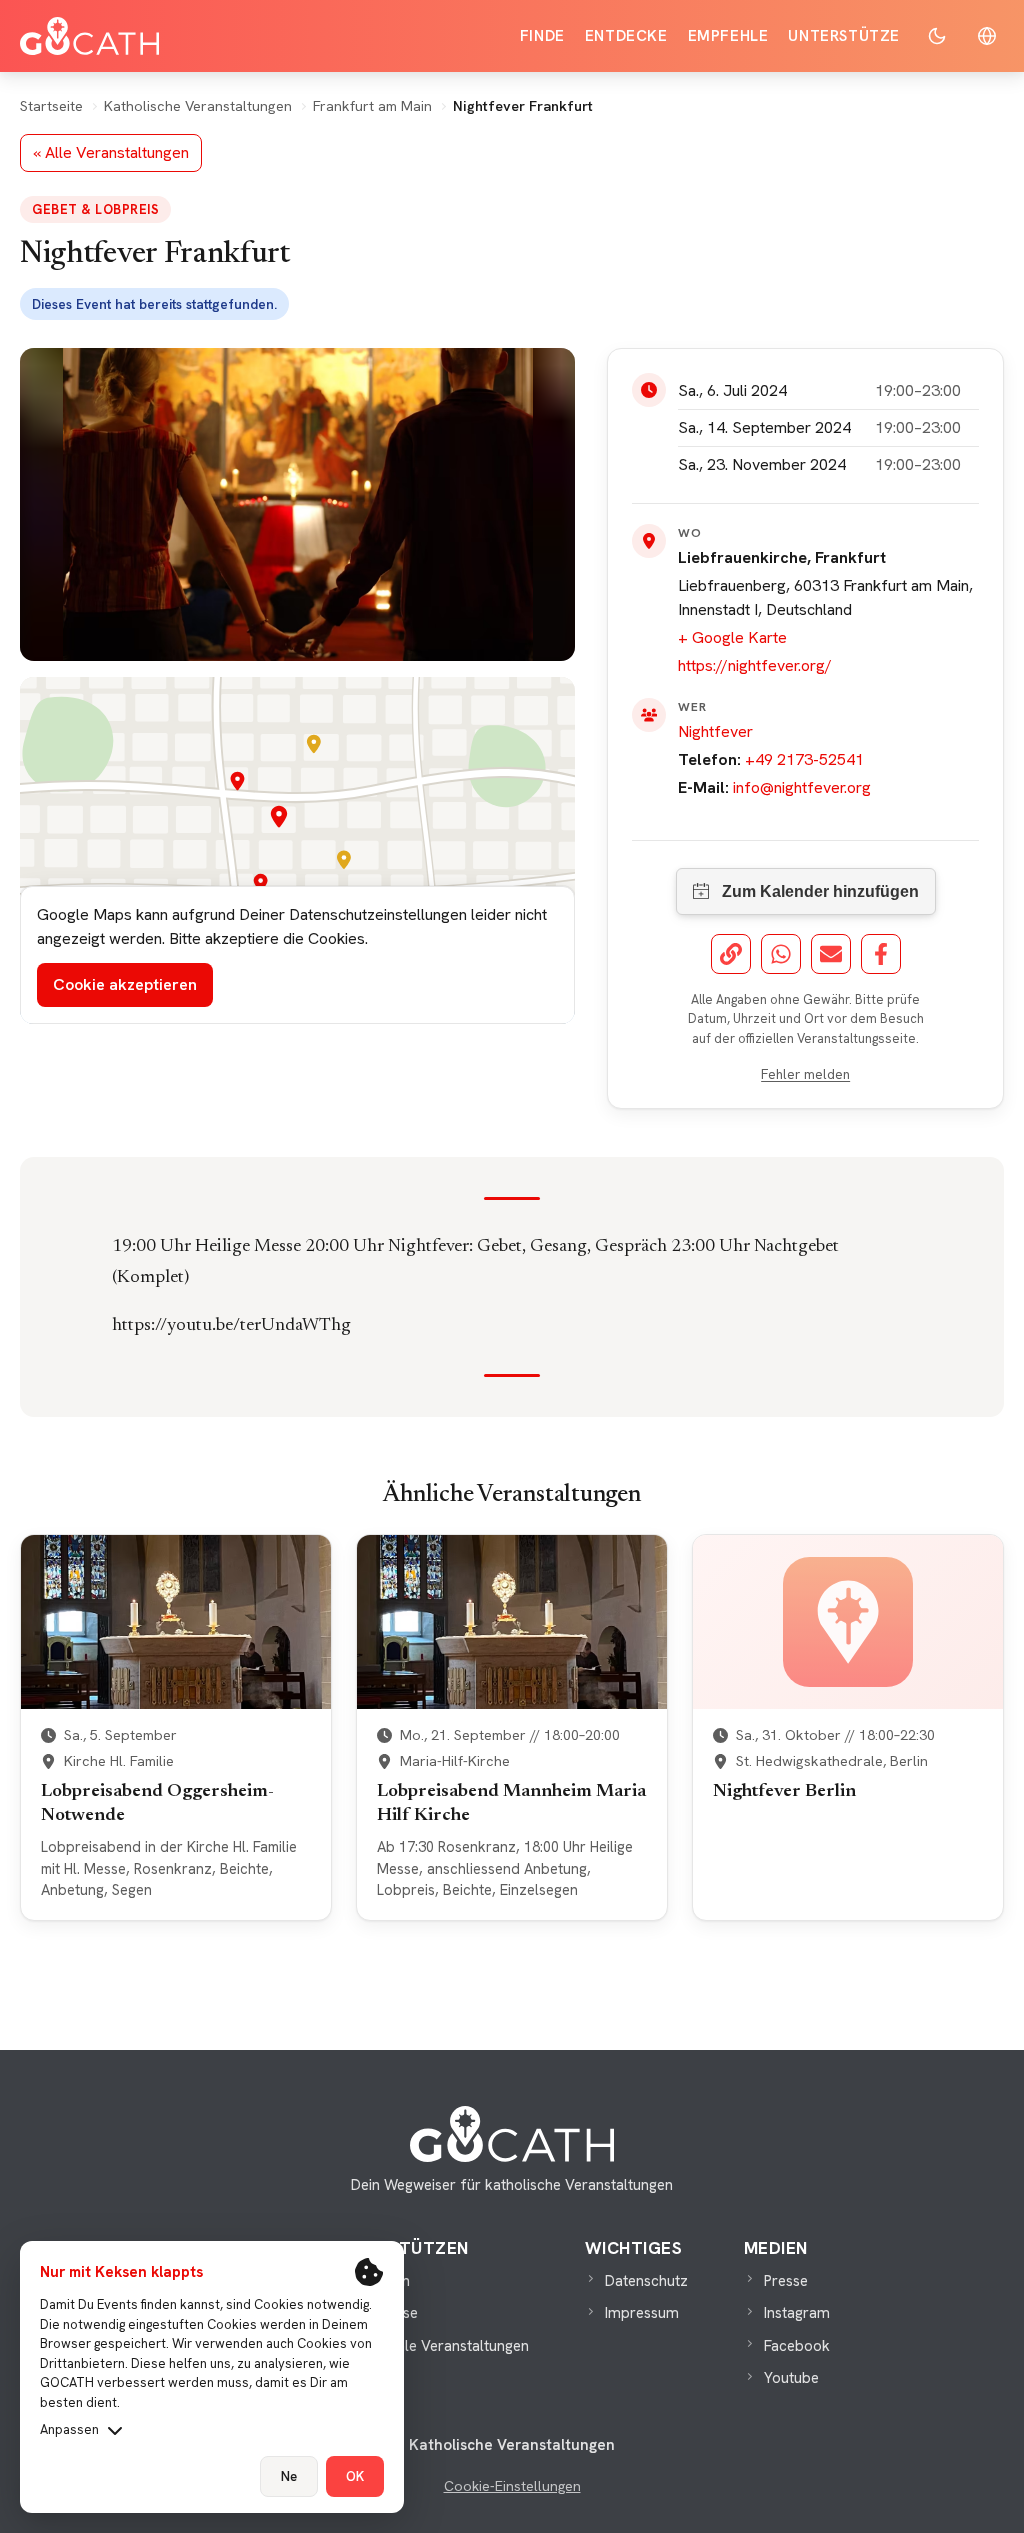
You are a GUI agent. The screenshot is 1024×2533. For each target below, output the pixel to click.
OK (355, 2476)
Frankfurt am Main (372, 106)
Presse (786, 2281)
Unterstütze (844, 36)
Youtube (791, 2378)
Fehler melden (805, 1074)
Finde (542, 36)
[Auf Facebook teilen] (881, 954)
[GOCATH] (89, 36)
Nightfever (715, 731)
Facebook (797, 2346)
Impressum (642, 2313)
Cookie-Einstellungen (512, 2486)
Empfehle (728, 36)
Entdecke (626, 36)
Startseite (51, 106)
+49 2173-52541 (804, 759)
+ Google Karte (732, 637)
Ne (289, 2476)
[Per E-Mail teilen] (831, 954)
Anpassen (69, 2429)
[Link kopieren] (731, 954)
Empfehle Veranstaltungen (440, 2346)
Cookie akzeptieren (125, 984)
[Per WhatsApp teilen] (781, 954)
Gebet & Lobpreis (95, 209)
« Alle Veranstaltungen (111, 152)
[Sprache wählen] (987, 36)
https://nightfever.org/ (755, 665)
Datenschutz (646, 2281)
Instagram (797, 2313)
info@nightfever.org (802, 787)
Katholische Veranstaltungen (198, 106)
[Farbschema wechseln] (937, 36)
